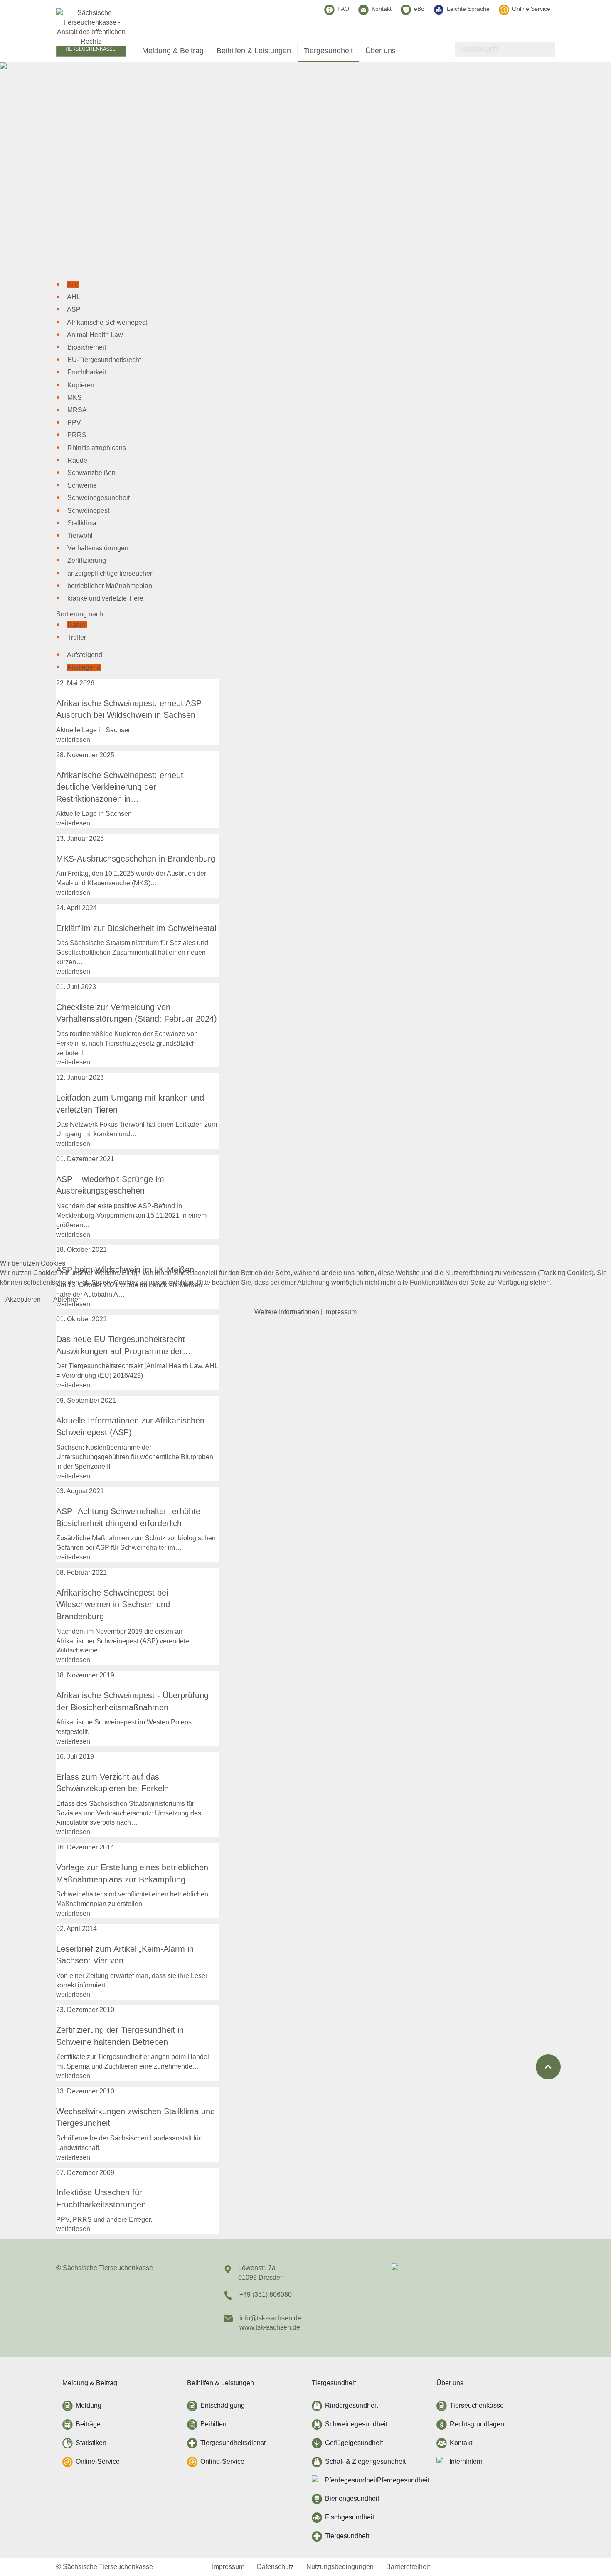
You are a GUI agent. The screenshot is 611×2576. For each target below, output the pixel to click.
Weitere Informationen (287, 1312)
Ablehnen (68, 1299)
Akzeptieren (23, 1299)
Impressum (340, 1312)
